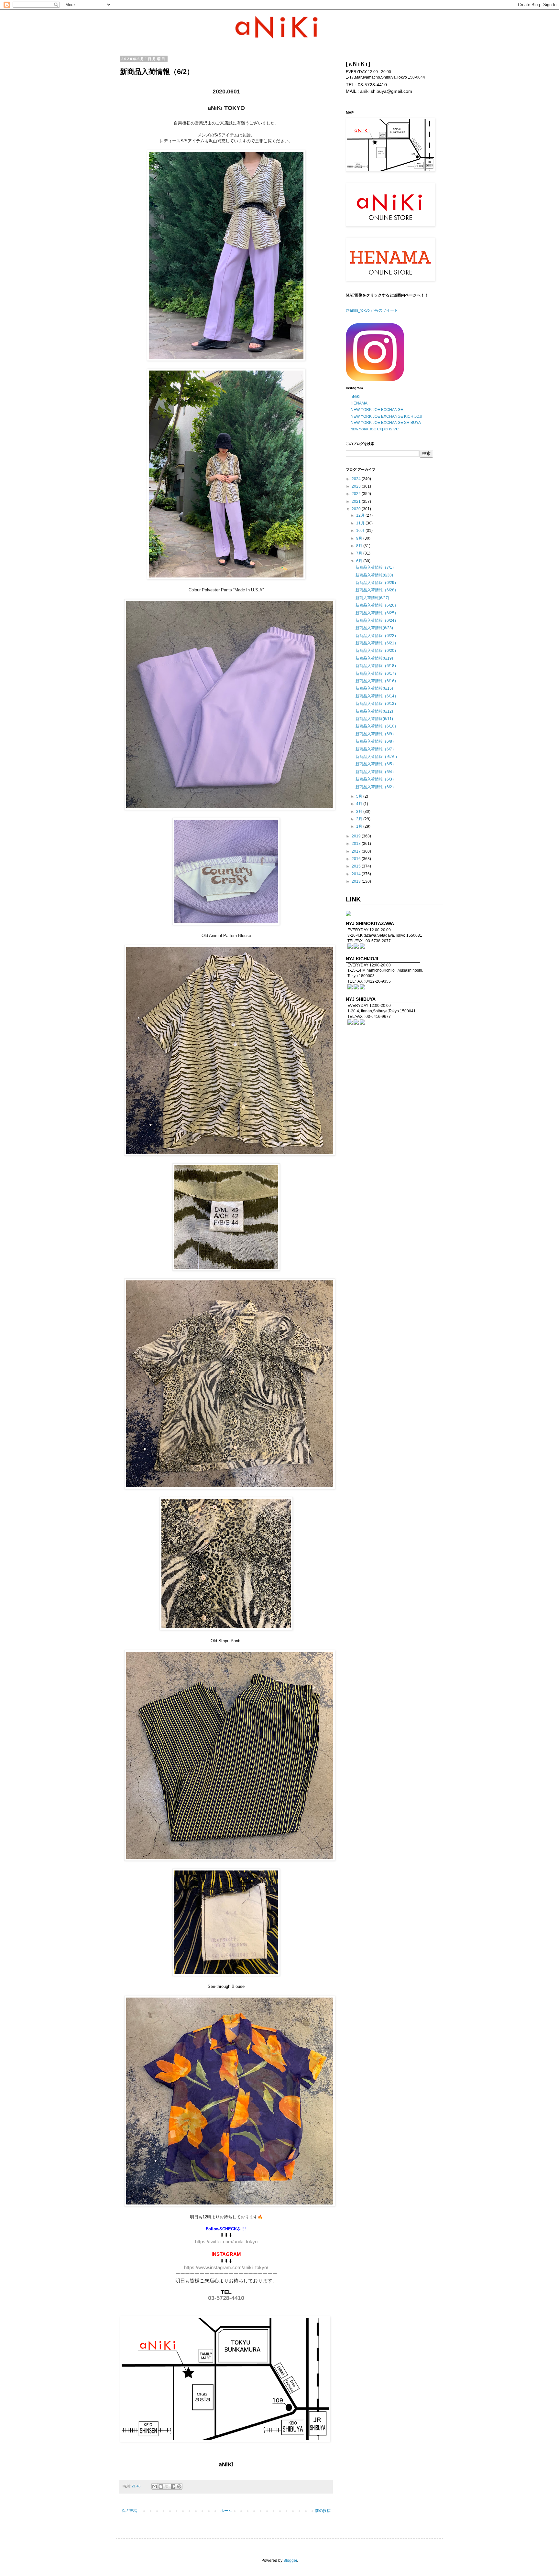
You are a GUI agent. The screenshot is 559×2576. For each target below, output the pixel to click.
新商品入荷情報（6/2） (376, 787)
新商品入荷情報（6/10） (377, 726)
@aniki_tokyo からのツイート (372, 310)
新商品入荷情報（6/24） (377, 620)
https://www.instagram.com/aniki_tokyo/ (226, 2268)
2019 (357, 836)
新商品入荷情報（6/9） (376, 734)
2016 (357, 859)
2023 (357, 486)
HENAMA (359, 403)
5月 (360, 796)
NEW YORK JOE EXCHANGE (377, 410)
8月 (360, 546)
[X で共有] (167, 2486)
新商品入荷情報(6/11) (374, 719)
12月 (361, 515)
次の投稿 (129, 2511)
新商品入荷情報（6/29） (377, 583)
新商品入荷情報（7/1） (376, 567)
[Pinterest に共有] (179, 2486)
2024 (357, 479)
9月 (360, 538)
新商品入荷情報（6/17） (377, 674)
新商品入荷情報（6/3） (376, 779)
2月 (360, 819)
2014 (357, 874)
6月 (360, 561)
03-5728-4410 (226, 2298)
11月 (361, 523)
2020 (357, 509)
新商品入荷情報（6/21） (377, 643)
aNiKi (356, 397)
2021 (357, 501)
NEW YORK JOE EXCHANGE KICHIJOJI (386, 416)
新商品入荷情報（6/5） (376, 764)
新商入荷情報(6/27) (372, 598)
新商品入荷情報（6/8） (376, 741)
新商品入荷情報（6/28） (377, 590)
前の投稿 (323, 2511)
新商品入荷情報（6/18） (377, 666)
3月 (360, 812)
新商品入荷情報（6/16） (377, 681)
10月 (361, 531)
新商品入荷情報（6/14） (377, 696)
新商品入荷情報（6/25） (377, 613)
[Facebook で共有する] (173, 2486)
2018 (357, 844)
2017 (357, 851)
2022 (357, 494)
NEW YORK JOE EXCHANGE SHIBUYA (386, 423)
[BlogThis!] (161, 2486)
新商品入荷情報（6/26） (377, 605)
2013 (357, 881)
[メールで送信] (155, 2486)
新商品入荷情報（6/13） (377, 704)
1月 (360, 826)
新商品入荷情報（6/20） (377, 651)
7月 (360, 553)
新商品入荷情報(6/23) (374, 628)
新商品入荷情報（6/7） (376, 749)
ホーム (226, 2511)
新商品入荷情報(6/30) (374, 575)
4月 (360, 804)
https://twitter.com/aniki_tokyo (226, 2242)
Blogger (290, 2560)
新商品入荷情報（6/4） (376, 772)
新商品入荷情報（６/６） (377, 757)
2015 (357, 866)
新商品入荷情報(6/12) (374, 711)
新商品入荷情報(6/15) (374, 688)
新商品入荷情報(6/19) (374, 658)
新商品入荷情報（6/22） (377, 636)
